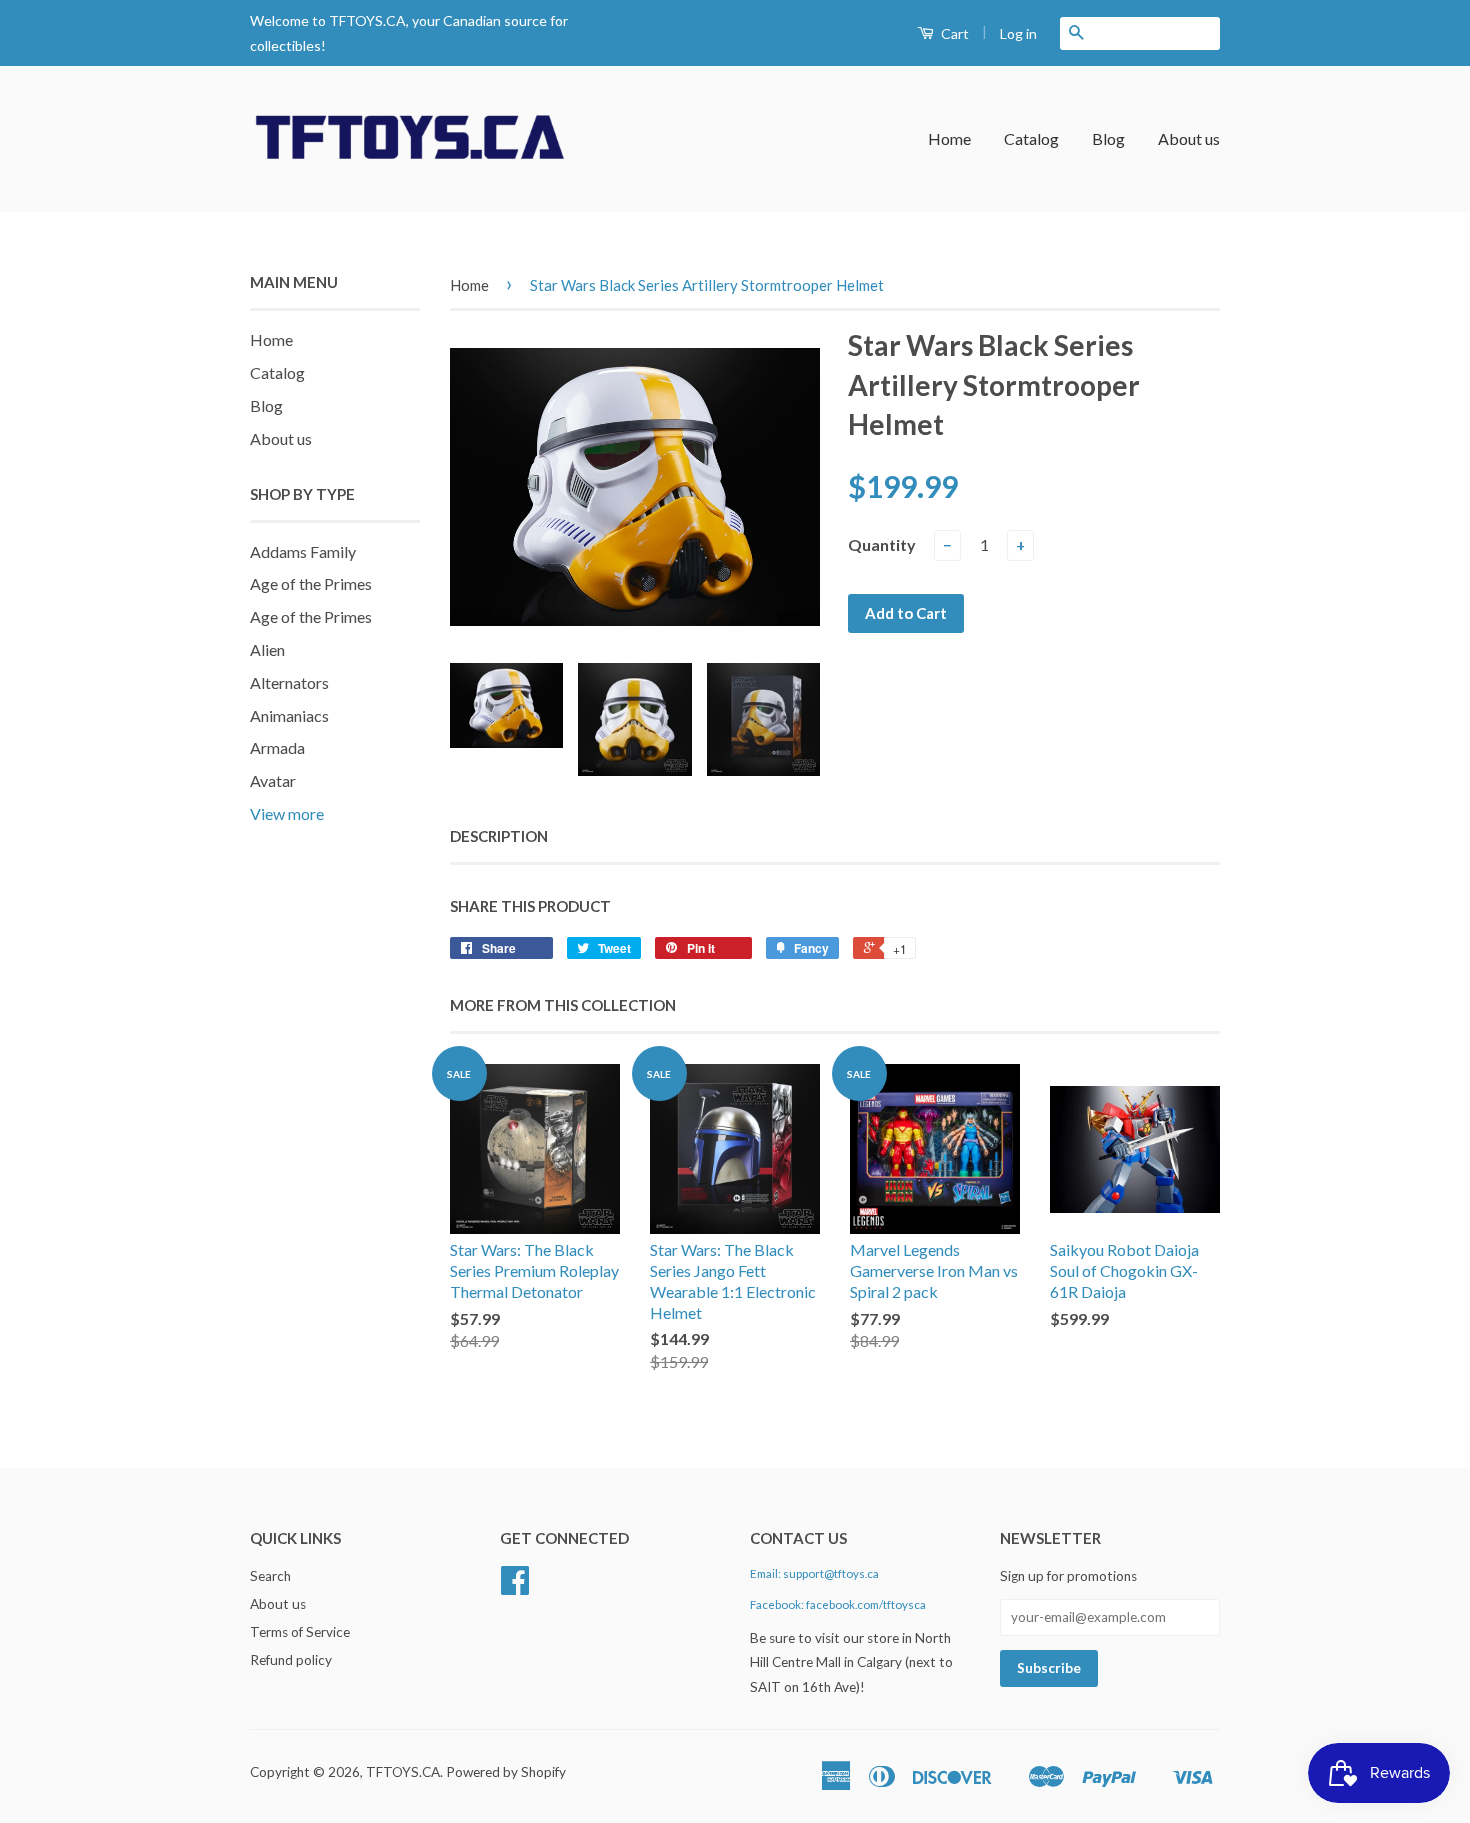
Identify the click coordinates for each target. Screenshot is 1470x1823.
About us (1189, 138)
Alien (267, 649)
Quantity (882, 544)
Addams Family (303, 551)
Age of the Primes (311, 583)
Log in (1018, 33)
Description (499, 836)
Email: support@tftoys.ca (814, 1573)
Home (949, 138)
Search (270, 1576)
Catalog (1031, 138)
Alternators (289, 682)
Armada (277, 747)
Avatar (273, 780)
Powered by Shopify (506, 1772)
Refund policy (291, 1660)
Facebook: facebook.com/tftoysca (838, 1604)
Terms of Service (300, 1632)
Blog (1108, 138)
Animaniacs (289, 715)
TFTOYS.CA (403, 1772)
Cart (953, 33)
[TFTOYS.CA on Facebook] (515, 1587)
